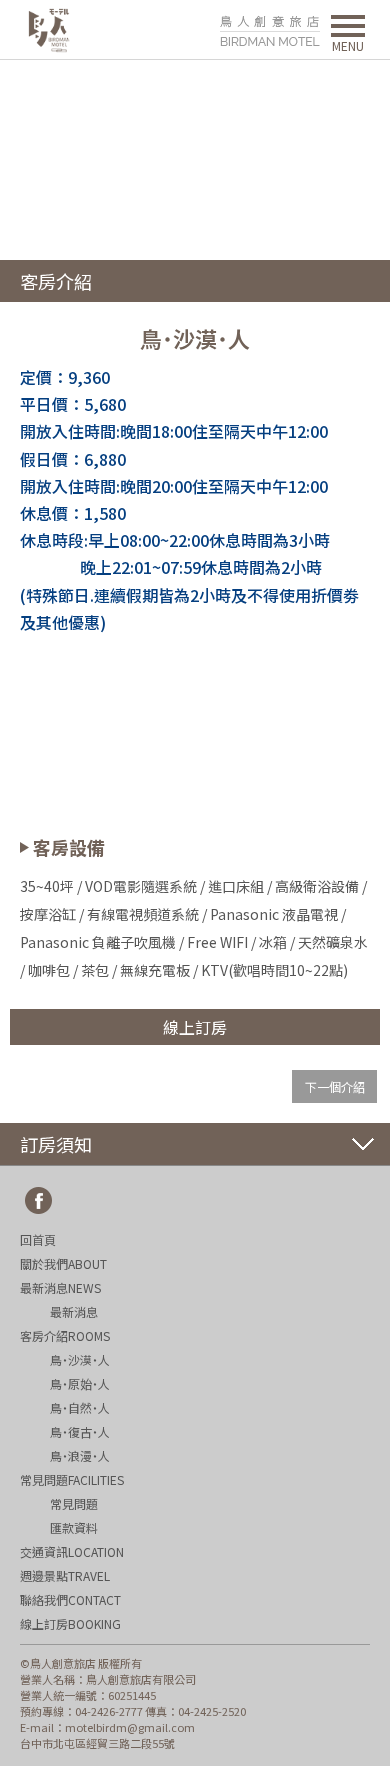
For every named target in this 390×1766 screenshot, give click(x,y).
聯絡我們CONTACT (70, 1599)
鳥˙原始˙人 (80, 1383)
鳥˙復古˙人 (80, 1431)
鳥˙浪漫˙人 (80, 1455)
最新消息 (74, 1311)
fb (39, 1201)
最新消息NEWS (60, 1287)
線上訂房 (195, 1027)
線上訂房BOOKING (70, 1623)
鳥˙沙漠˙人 (80, 1359)
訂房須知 (56, 1144)
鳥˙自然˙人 (80, 1407)
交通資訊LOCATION (72, 1551)
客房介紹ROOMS (65, 1335)
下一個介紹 (335, 1086)
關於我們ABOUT (63, 1263)
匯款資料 (74, 1527)
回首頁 (38, 1239)
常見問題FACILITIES (72, 1479)
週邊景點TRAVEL (65, 1575)
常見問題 (74, 1503)
